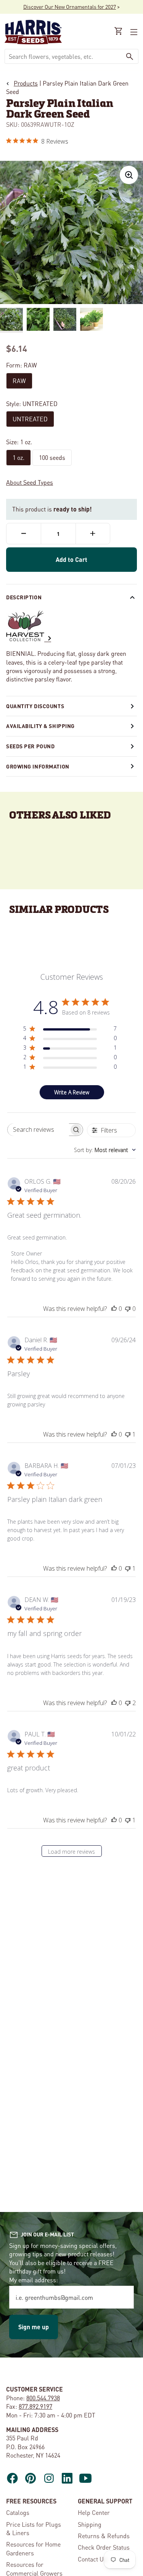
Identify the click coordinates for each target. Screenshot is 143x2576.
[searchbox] (39, 1130)
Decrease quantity (24, 534)
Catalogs (18, 2512)
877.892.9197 (35, 2406)
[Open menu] (133, 32)
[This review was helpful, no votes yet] (114, 1309)
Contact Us (92, 2559)
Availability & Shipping (40, 726)
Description (24, 597)
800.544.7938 (43, 2398)
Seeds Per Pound (30, 746)
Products (26, 83)
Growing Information (38, 766)
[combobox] (63, 56)
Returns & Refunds (104, 2536)
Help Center (94, 2512)
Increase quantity (93, 534)
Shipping (90, 2524)
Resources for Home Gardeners (33, 2548)
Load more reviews (71, 1852)
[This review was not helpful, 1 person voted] (128, 1434)
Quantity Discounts (35, 706)
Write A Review (72, 1092)
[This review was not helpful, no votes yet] (128, 1309)
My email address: (34, 2280)
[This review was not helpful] (128, 1703)
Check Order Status (104, 2547)
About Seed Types (30, 482)
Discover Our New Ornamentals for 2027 (70, 6)
